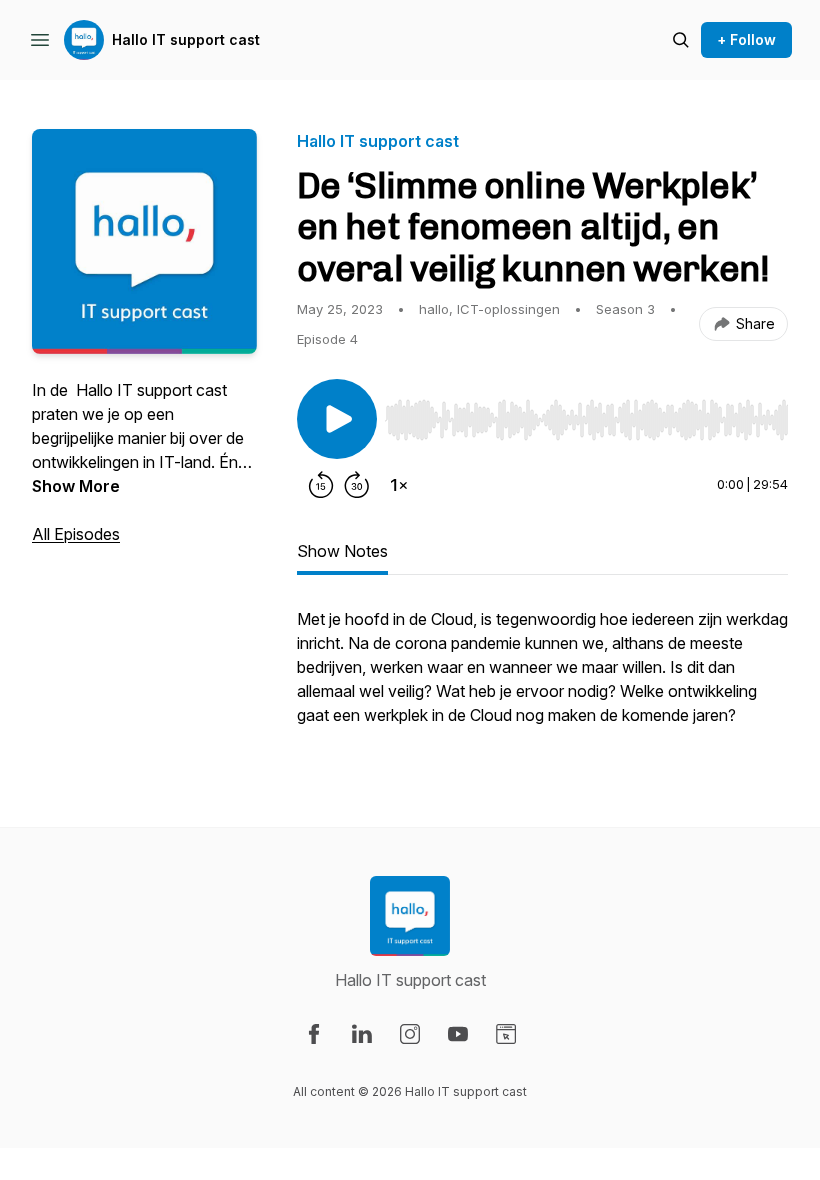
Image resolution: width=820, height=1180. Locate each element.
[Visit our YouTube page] (458, 1034)
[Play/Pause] (337, 419)
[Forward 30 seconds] (357, 485)
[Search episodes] (681, 40)
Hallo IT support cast (186, 39)
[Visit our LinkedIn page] (362, 1034)
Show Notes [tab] (342, 551)
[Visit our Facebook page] (314, 1034)
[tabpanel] (542, 677)
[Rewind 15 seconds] (321, 485)
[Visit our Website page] (506, 1034)
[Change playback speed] (399, 485)
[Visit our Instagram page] (410, 1034)
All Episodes (76, 534)
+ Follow (746, 39)
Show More (76, 486)
